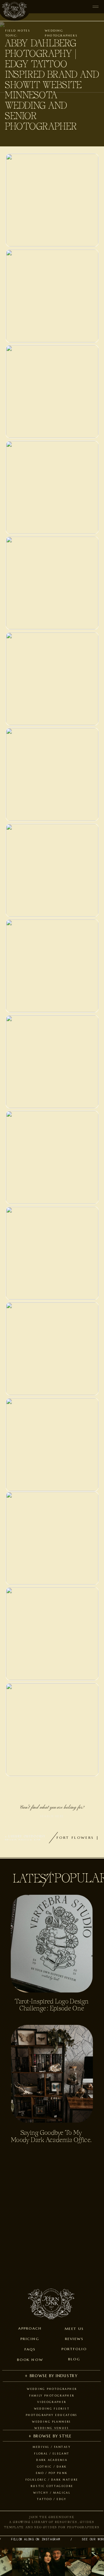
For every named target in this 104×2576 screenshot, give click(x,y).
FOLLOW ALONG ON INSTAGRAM (31, 2539)
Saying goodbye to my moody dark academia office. (51, 2137)
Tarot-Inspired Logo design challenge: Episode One (52, 2005)
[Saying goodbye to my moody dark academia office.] (52, 2074)
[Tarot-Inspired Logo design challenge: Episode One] (52, 1944)
